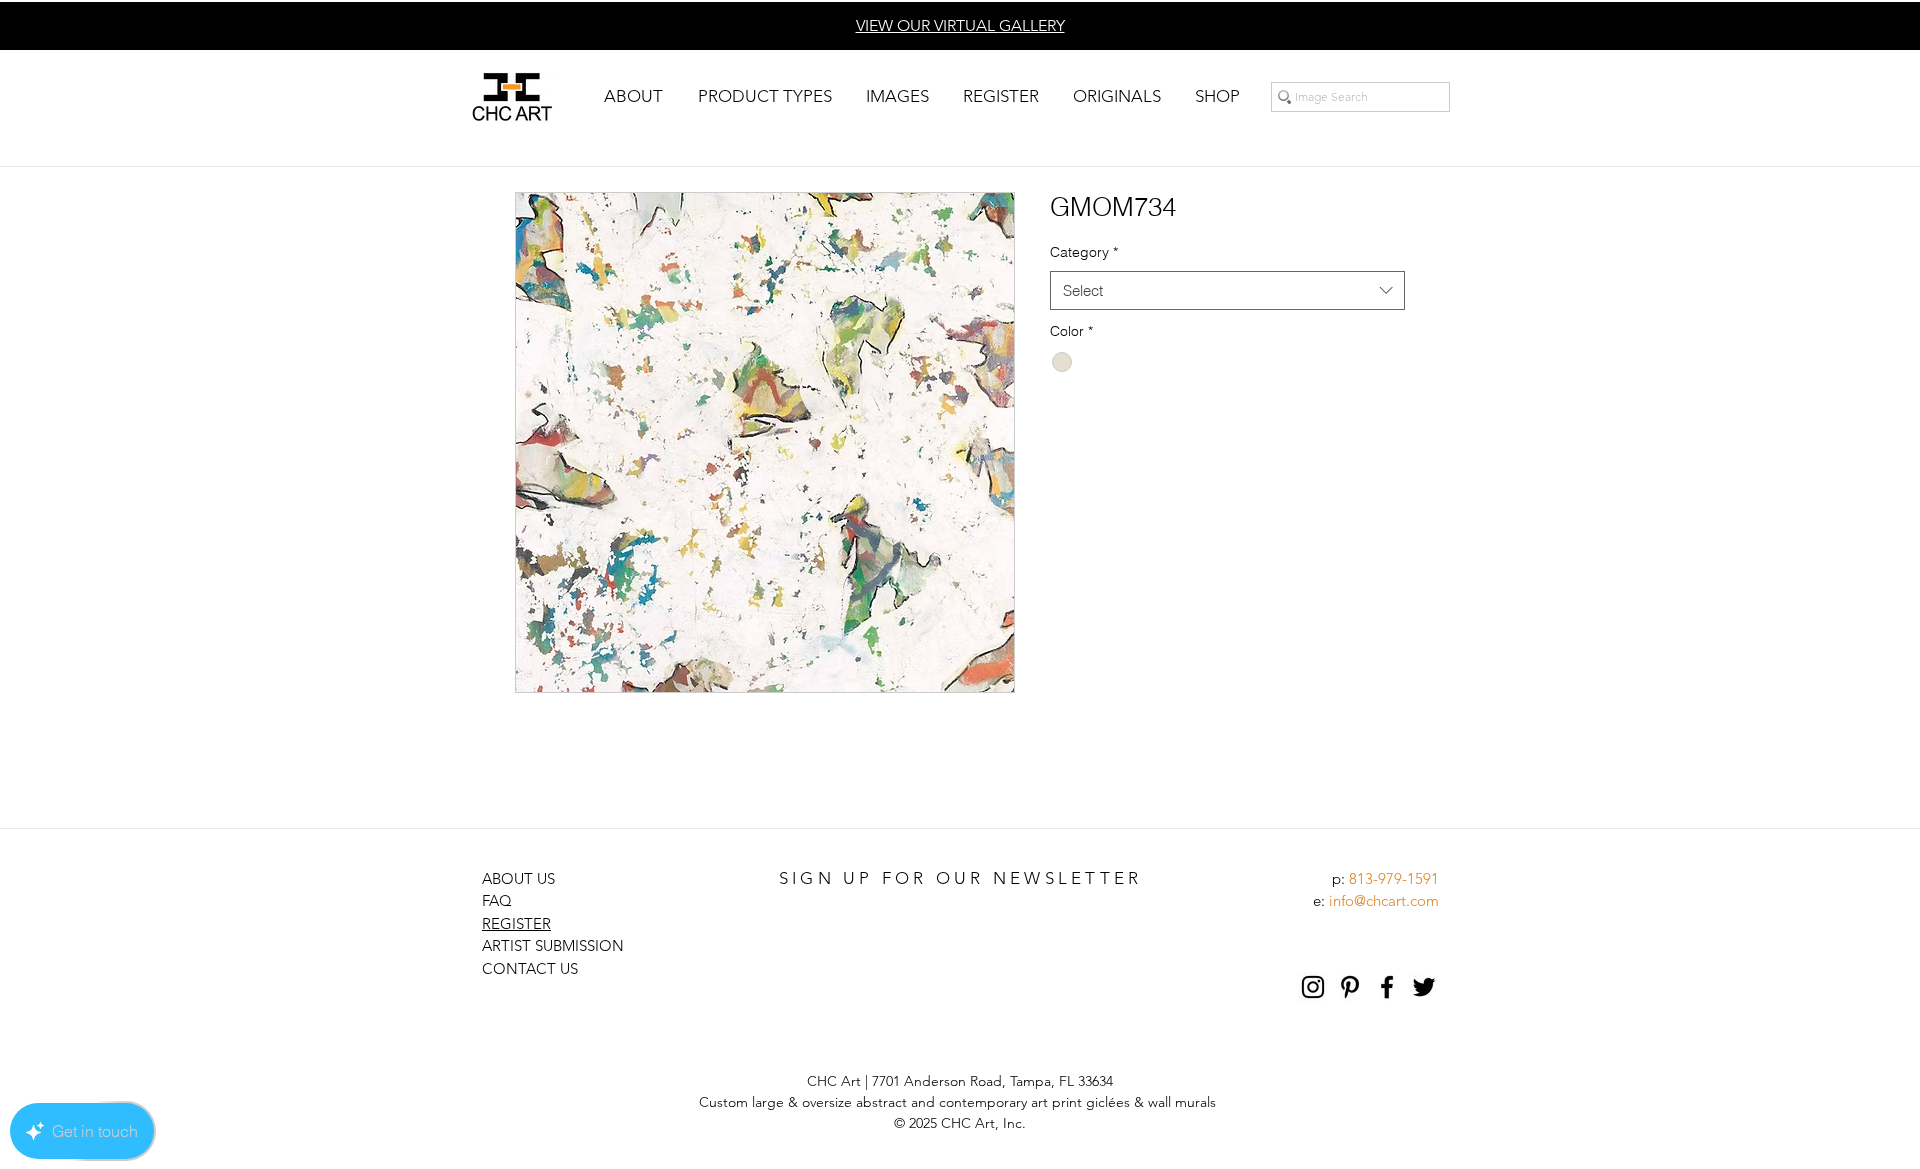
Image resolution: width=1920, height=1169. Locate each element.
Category (1084, 252)
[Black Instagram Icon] (1313, 987)
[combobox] (1227, 290)
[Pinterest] (1350, 987)
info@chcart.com (1384, 900)
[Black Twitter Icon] (1424, 987)
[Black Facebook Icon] (1387, 987)
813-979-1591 (1394, 878)
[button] (633, 96)
